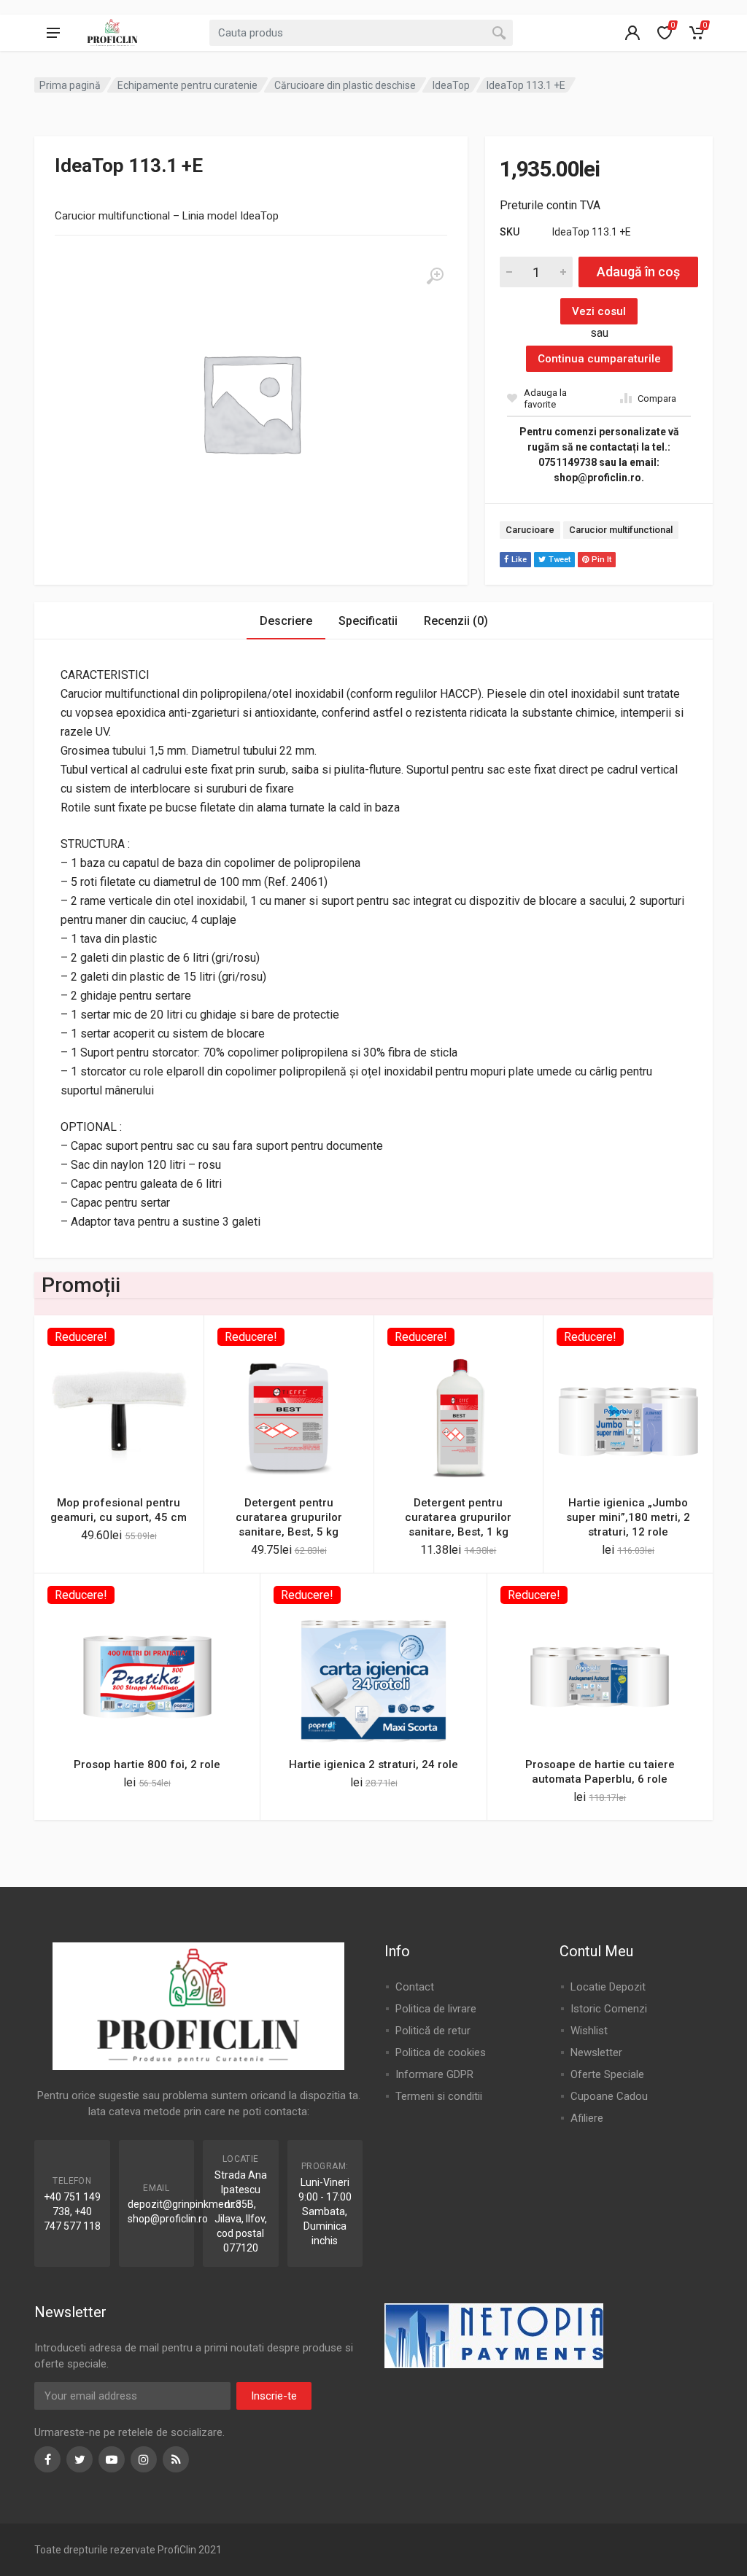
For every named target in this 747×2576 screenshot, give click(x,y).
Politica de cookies (441, 2052)
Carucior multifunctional (621, 530)
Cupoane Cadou (609, 2096)
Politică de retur (433, 2031)
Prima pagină (70, 85)
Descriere (286, 621)
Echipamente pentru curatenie (187, 85)
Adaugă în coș (638, 272)
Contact (415, 1987)
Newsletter (596, 2052)
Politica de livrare (436, 2009)
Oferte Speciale (607, 2074)
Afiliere (587, 2118)
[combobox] (361, 33)
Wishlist (589, 2031)
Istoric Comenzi (609, 2009)
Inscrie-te (274, 2396)
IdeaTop (451, 85)
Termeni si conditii (439, 2096)
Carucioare (530, 530)
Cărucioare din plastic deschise (345, 85)
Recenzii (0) (456, 621)
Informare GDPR (434, 2074)
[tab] (286, 621)
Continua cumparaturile (599, 359)
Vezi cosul (599, 311)
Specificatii (368, 621)
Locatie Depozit (608, 1987)
